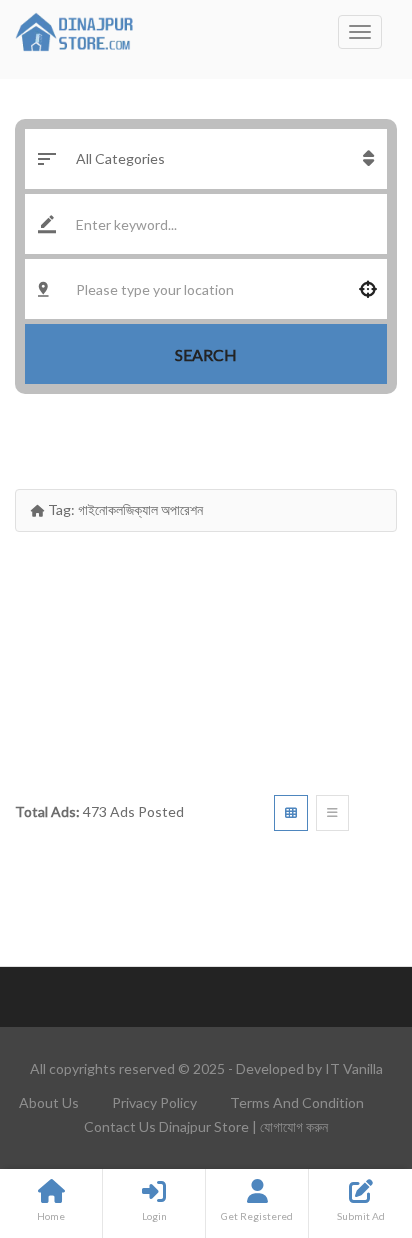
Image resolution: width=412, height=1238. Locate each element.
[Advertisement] (206, 656)
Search (206, 354)
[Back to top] (347, 1113)
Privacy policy (154, 1102)
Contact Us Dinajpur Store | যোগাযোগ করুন (206, 1126)
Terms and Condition (297, 1102)
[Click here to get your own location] (368, 289)
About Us (49, 1102)
